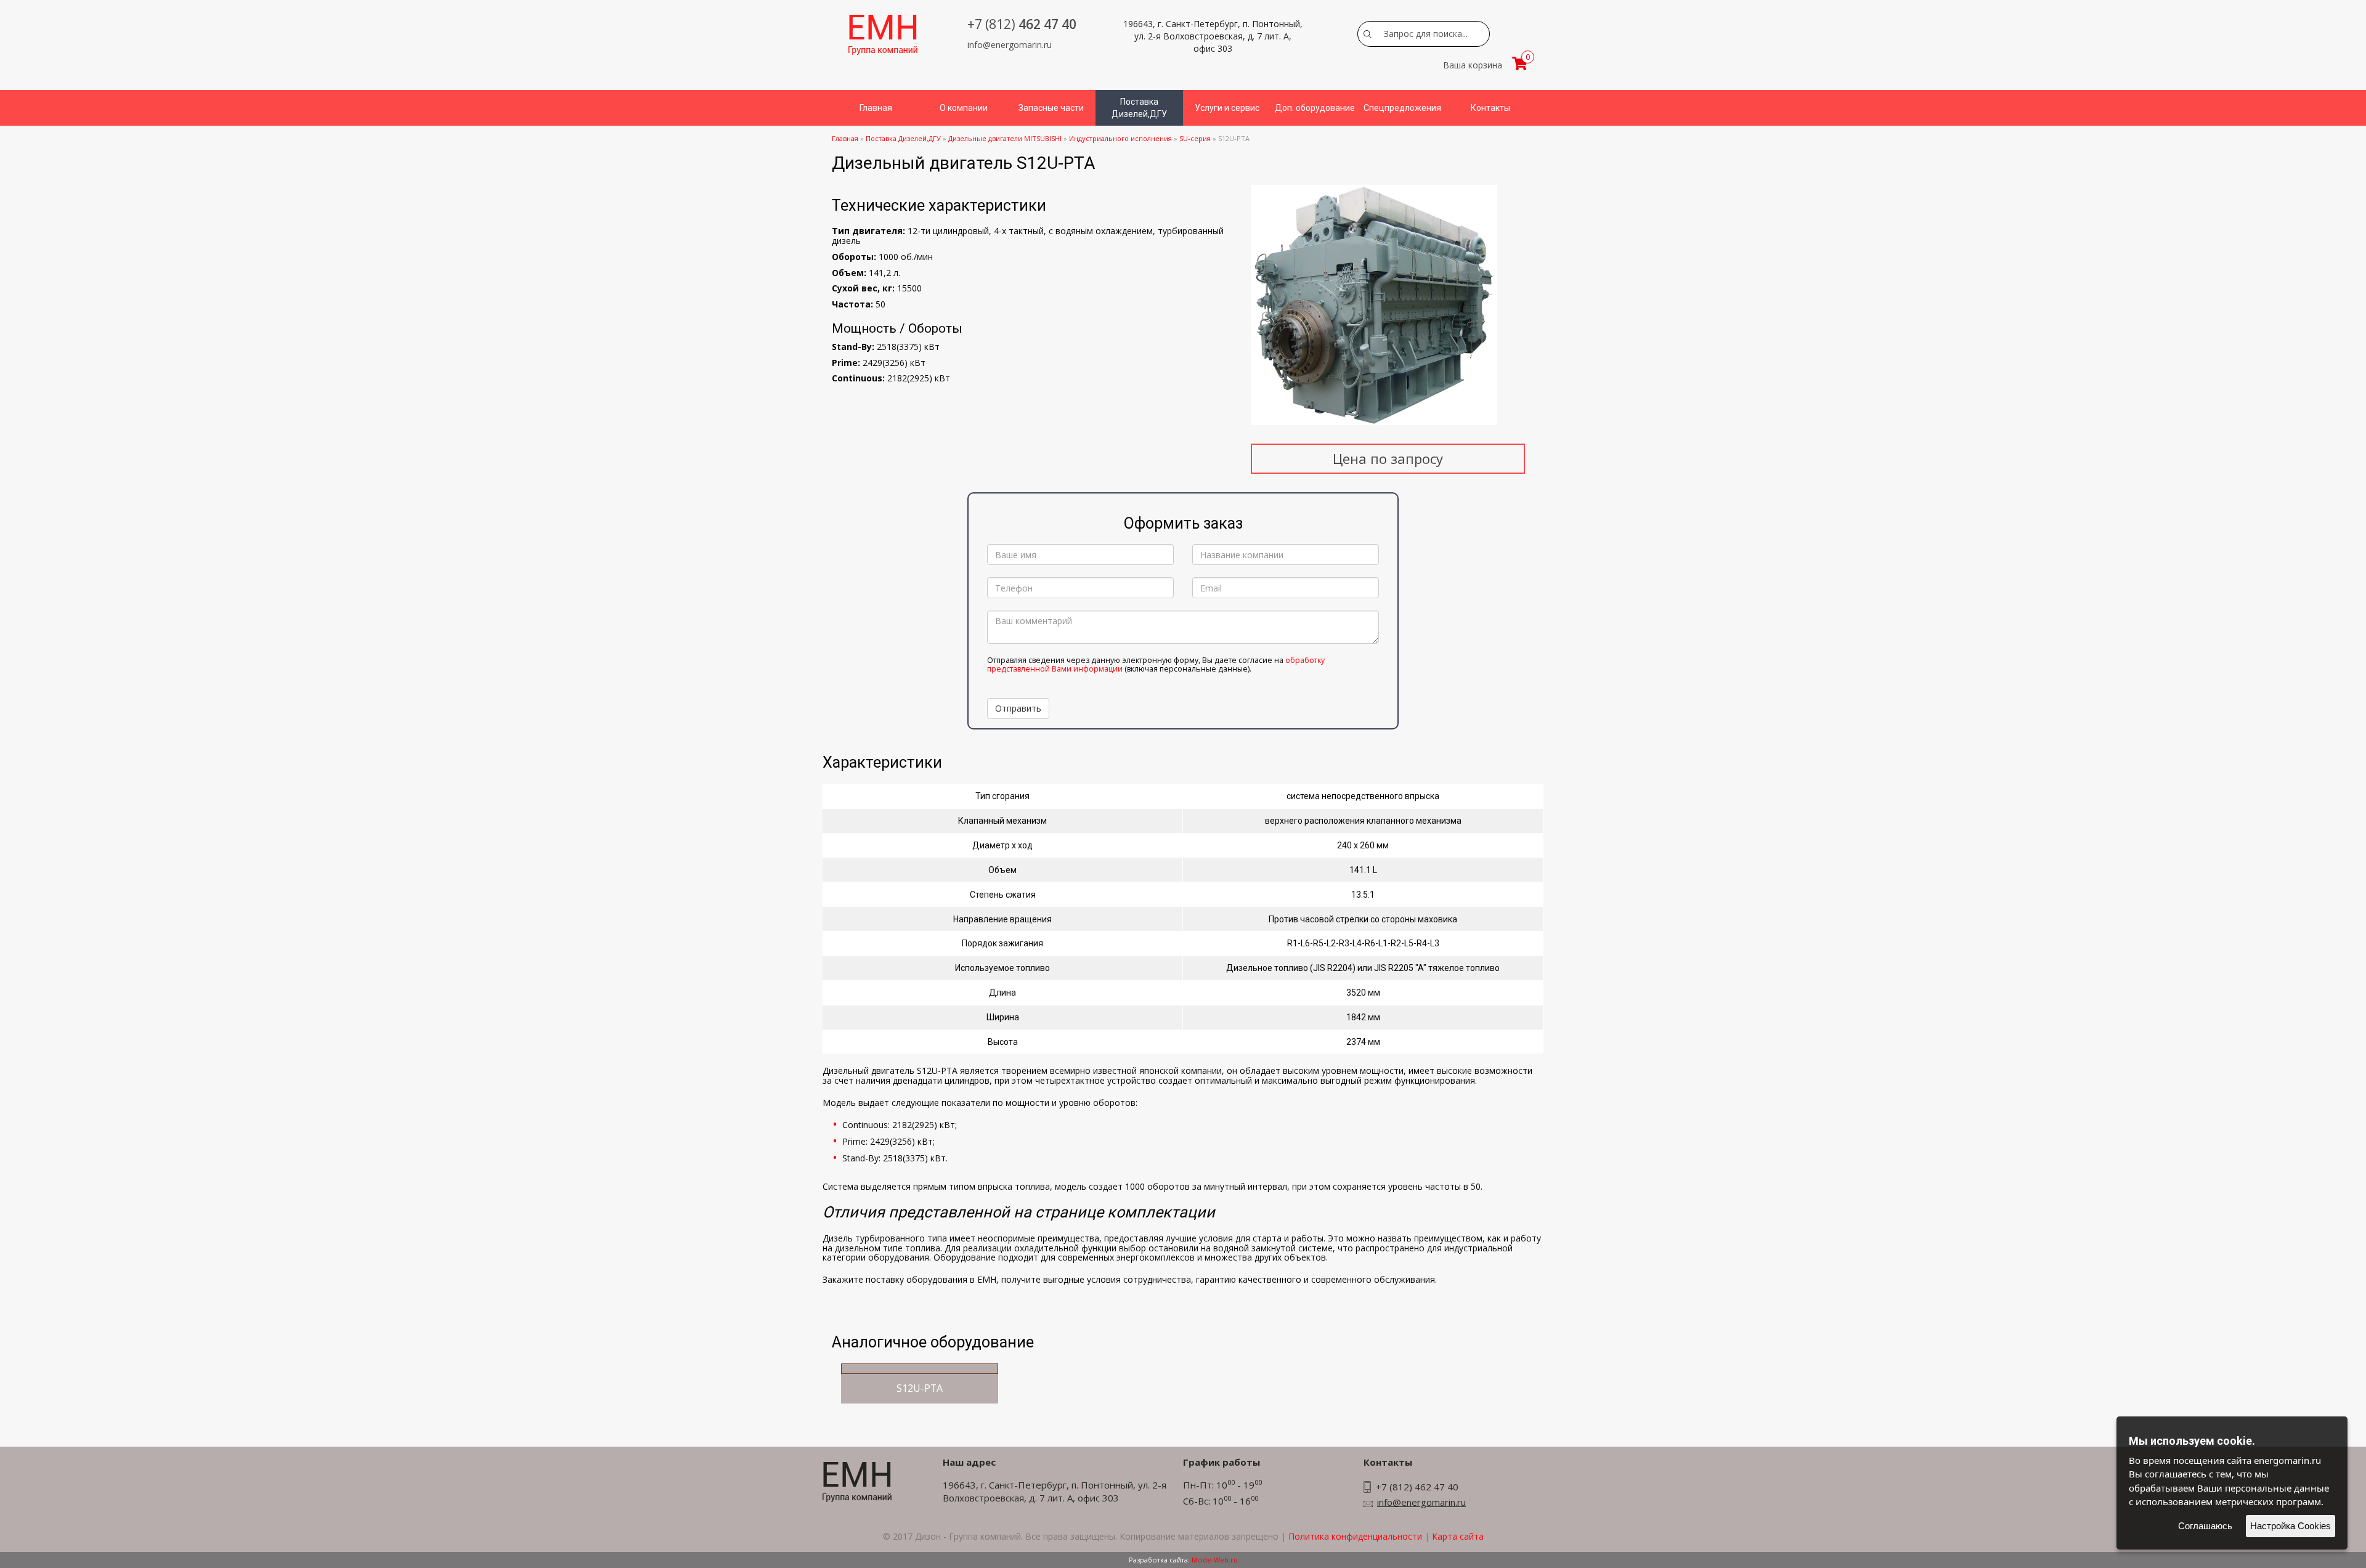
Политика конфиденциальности (1355, 1536)
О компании (964, 108)
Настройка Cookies (2291, 1526)
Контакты (1490, 108)
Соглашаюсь (2205, 1526)
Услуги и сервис (1227, 108)
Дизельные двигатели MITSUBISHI (1005, 138)
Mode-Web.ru (1215, 1560)
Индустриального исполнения (1120, 138)
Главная (876, 108)
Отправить (1018, 708)
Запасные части (1051, 108)
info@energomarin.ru (1010, 45)
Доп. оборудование (1315, 108)
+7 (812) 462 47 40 (1417, 1487)
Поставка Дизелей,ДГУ (1139, 108)
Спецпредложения (1402, 108)
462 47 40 (1022, 24)
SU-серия (1195, 138)
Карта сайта (1458, 1536)
